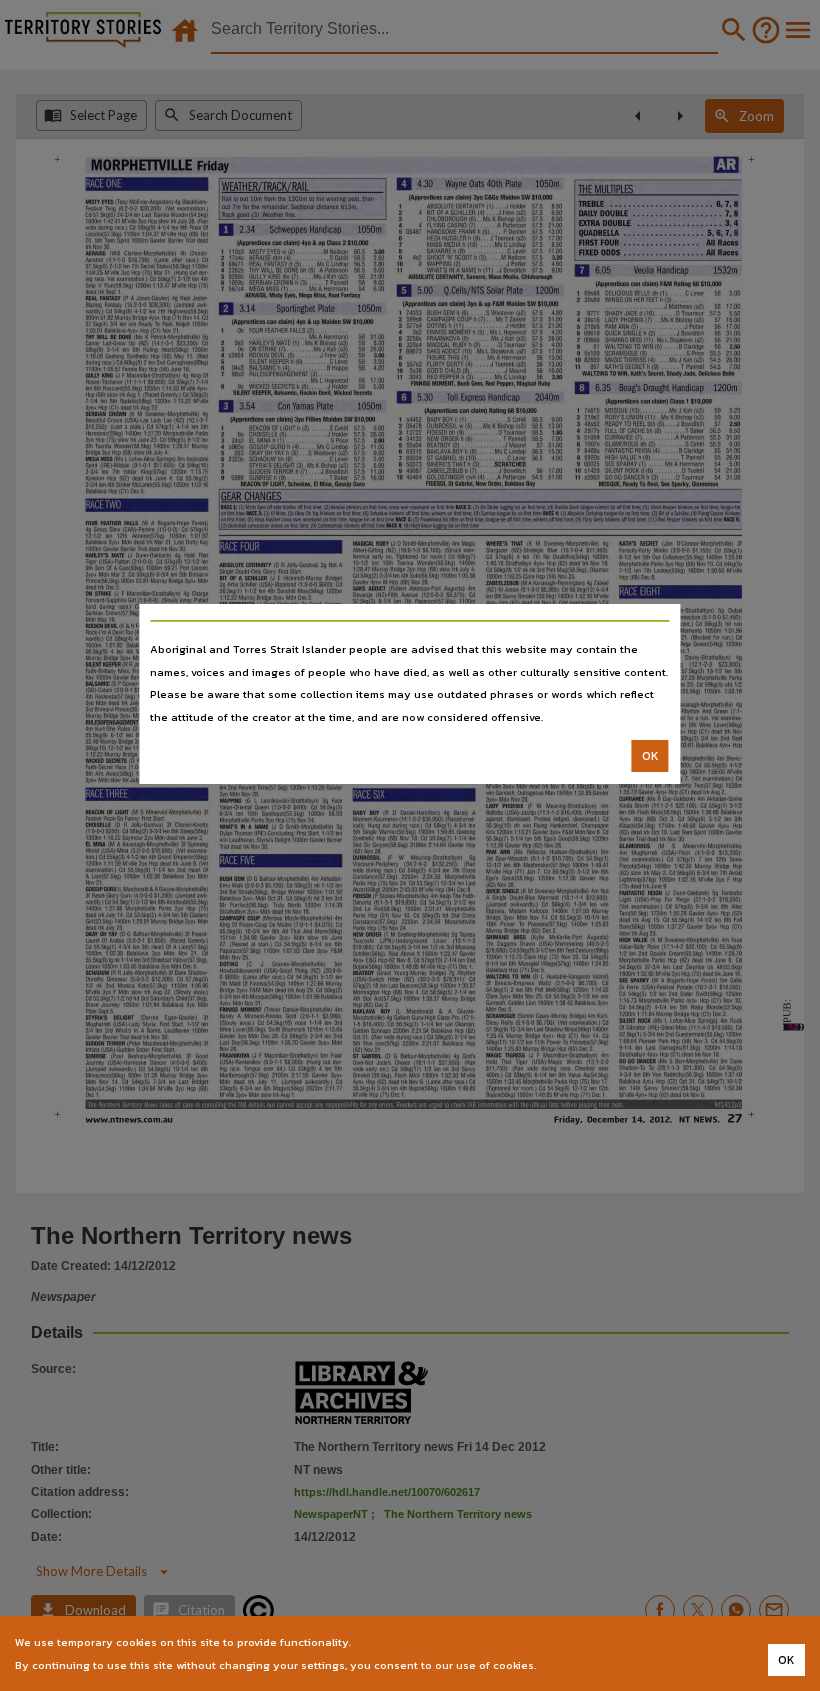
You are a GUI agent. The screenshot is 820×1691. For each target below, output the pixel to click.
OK (650, 756)
